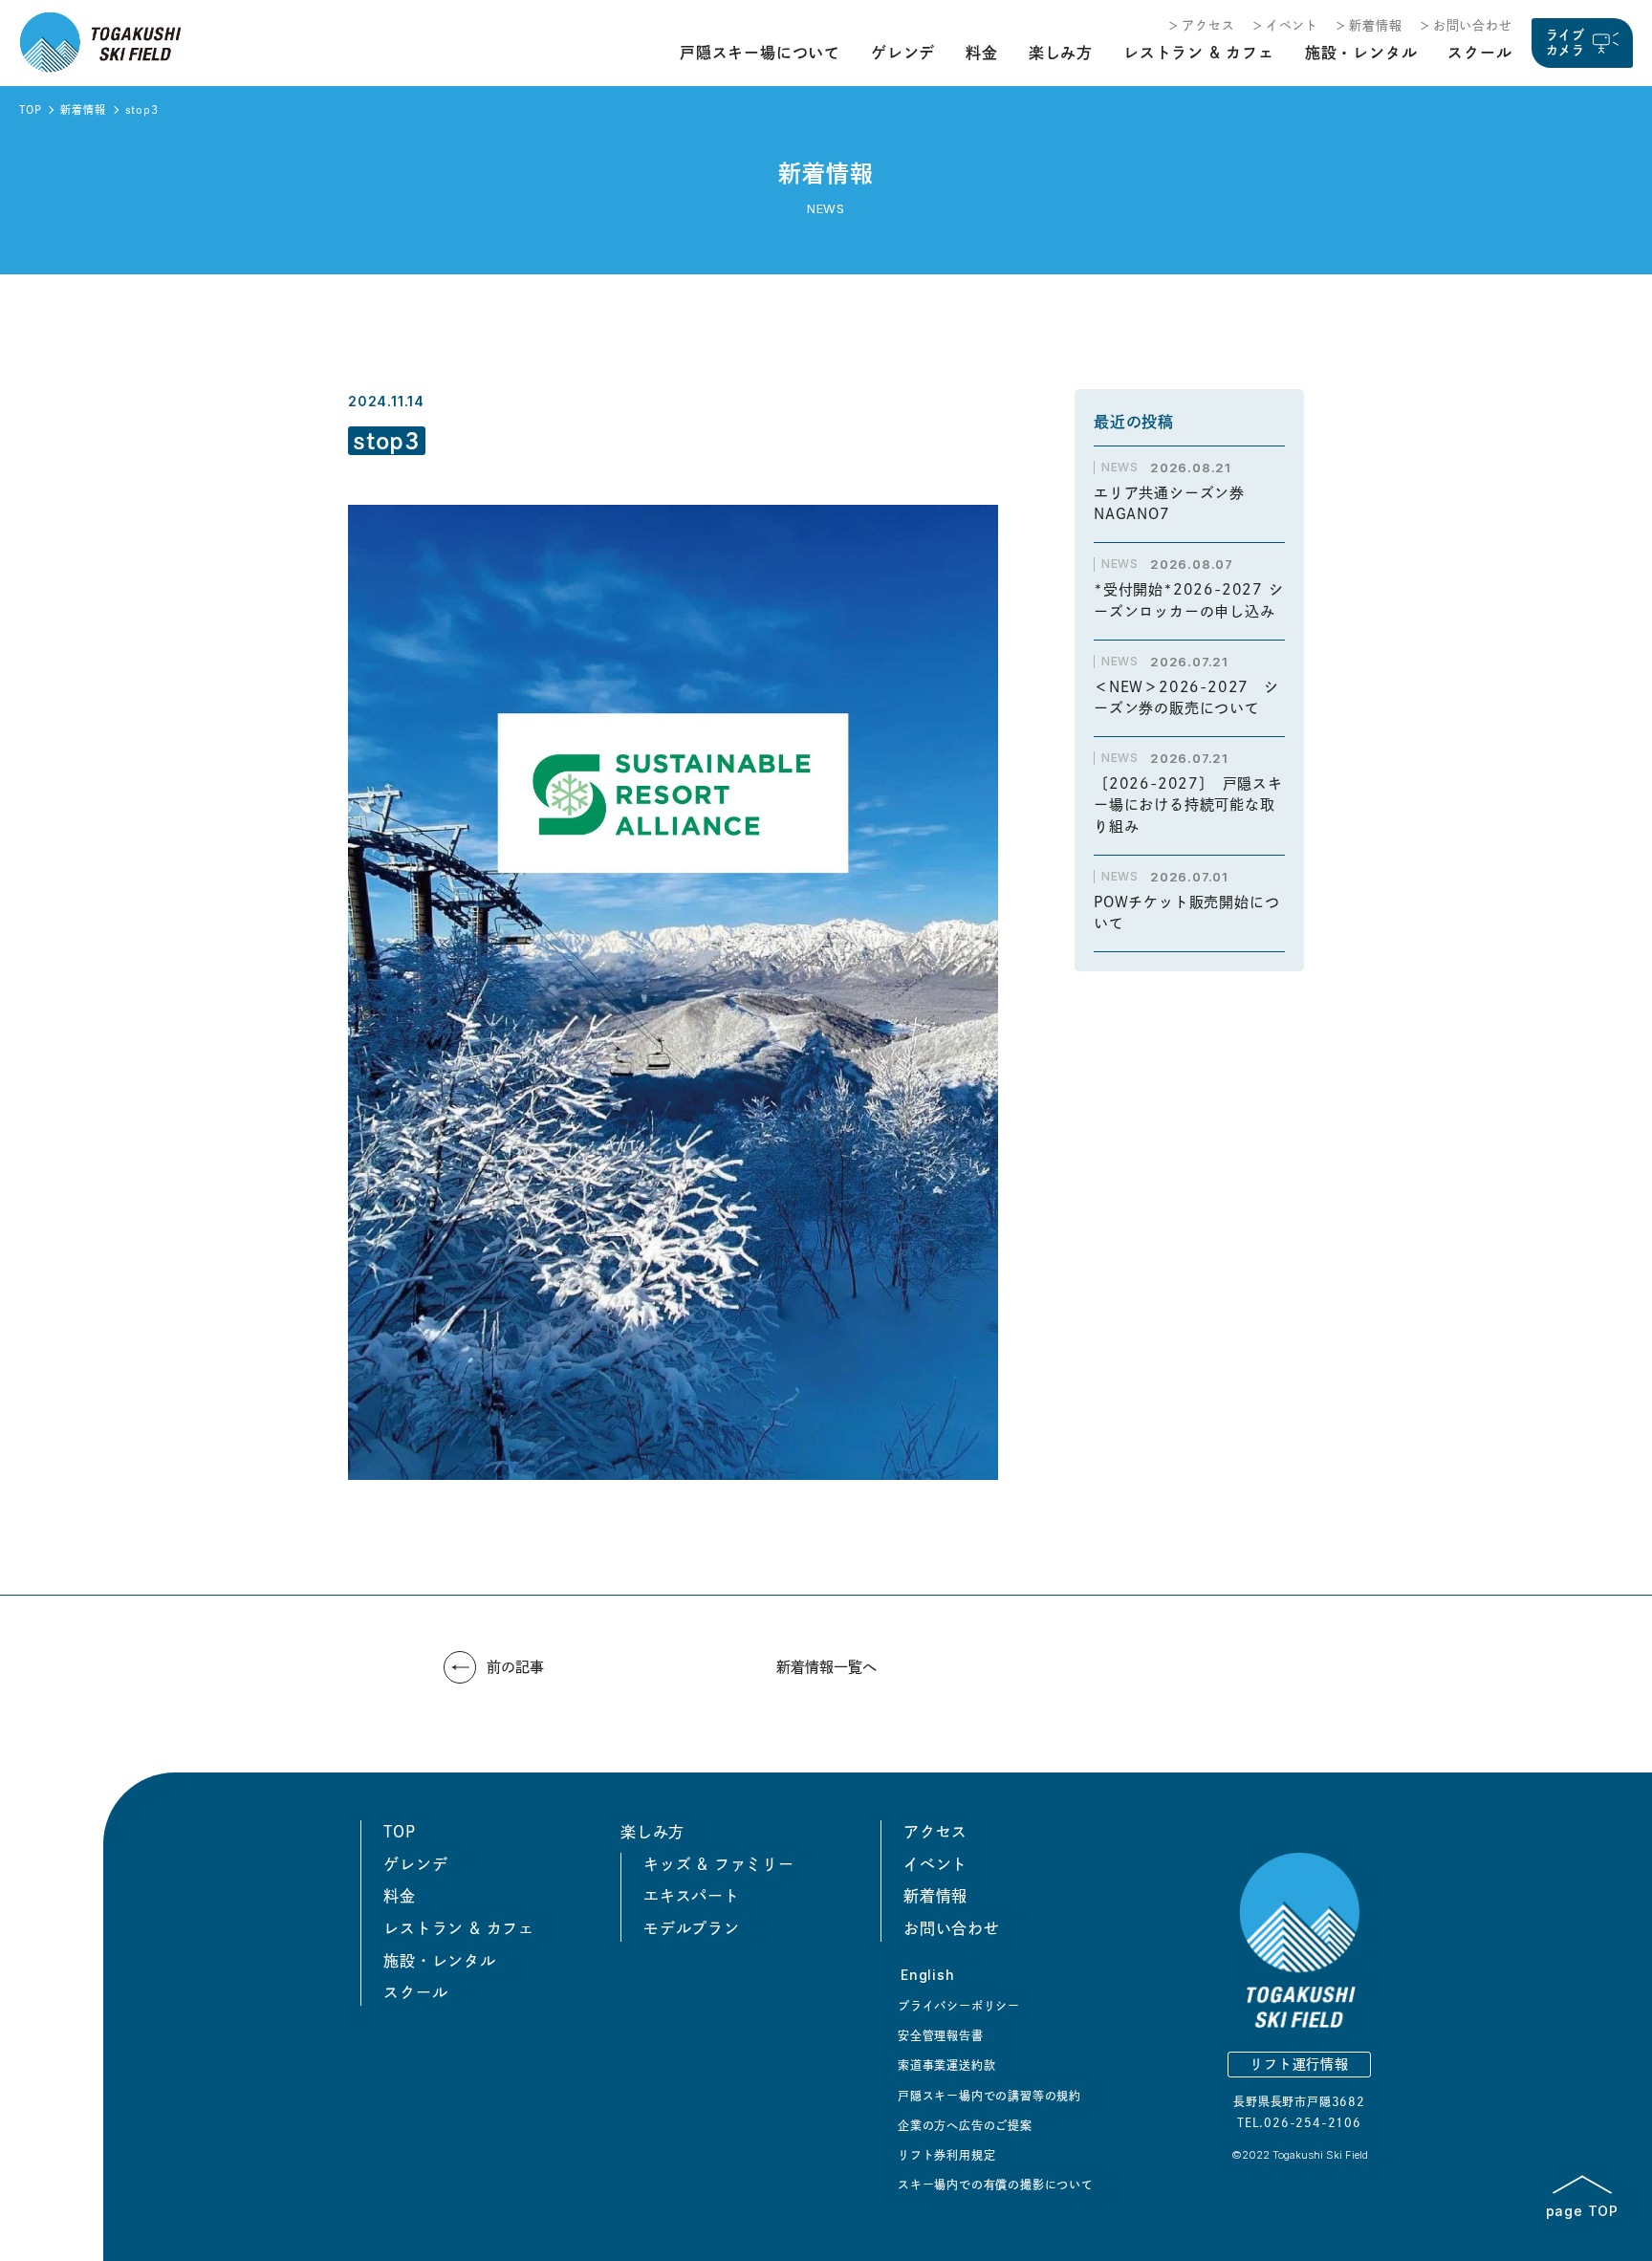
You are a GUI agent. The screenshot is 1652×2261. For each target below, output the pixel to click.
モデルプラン (692, 1928)
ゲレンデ (903, 53)
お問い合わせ (1473, 25)
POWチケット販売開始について (1186, 913)
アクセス (1208, 25)
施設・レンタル (1361, 53)
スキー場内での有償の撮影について (996, 2185)
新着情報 (1375, 25)
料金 (982, 53)
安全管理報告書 (941, 2035)
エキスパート (692, 1896)
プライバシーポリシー (959, 2006)
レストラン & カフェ (1199, 53)
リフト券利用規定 (946, 2155)
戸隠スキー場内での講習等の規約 (989, 2096)
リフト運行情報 (1299, 2064)
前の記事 (515, 1667)
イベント (1292, 25)
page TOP (1582, 2210)
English (928, 1975)
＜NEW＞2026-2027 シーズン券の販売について (1186, 698)
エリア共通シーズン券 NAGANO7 (1177, 504)
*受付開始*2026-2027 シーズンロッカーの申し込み (1189, 600)
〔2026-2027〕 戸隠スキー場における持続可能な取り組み (1188, 805)
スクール (1479, 53)
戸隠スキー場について (760, 53)
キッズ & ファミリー (719, 1864)
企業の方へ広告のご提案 (965, 2125)
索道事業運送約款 (946, 2065)
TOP (30, 109)
